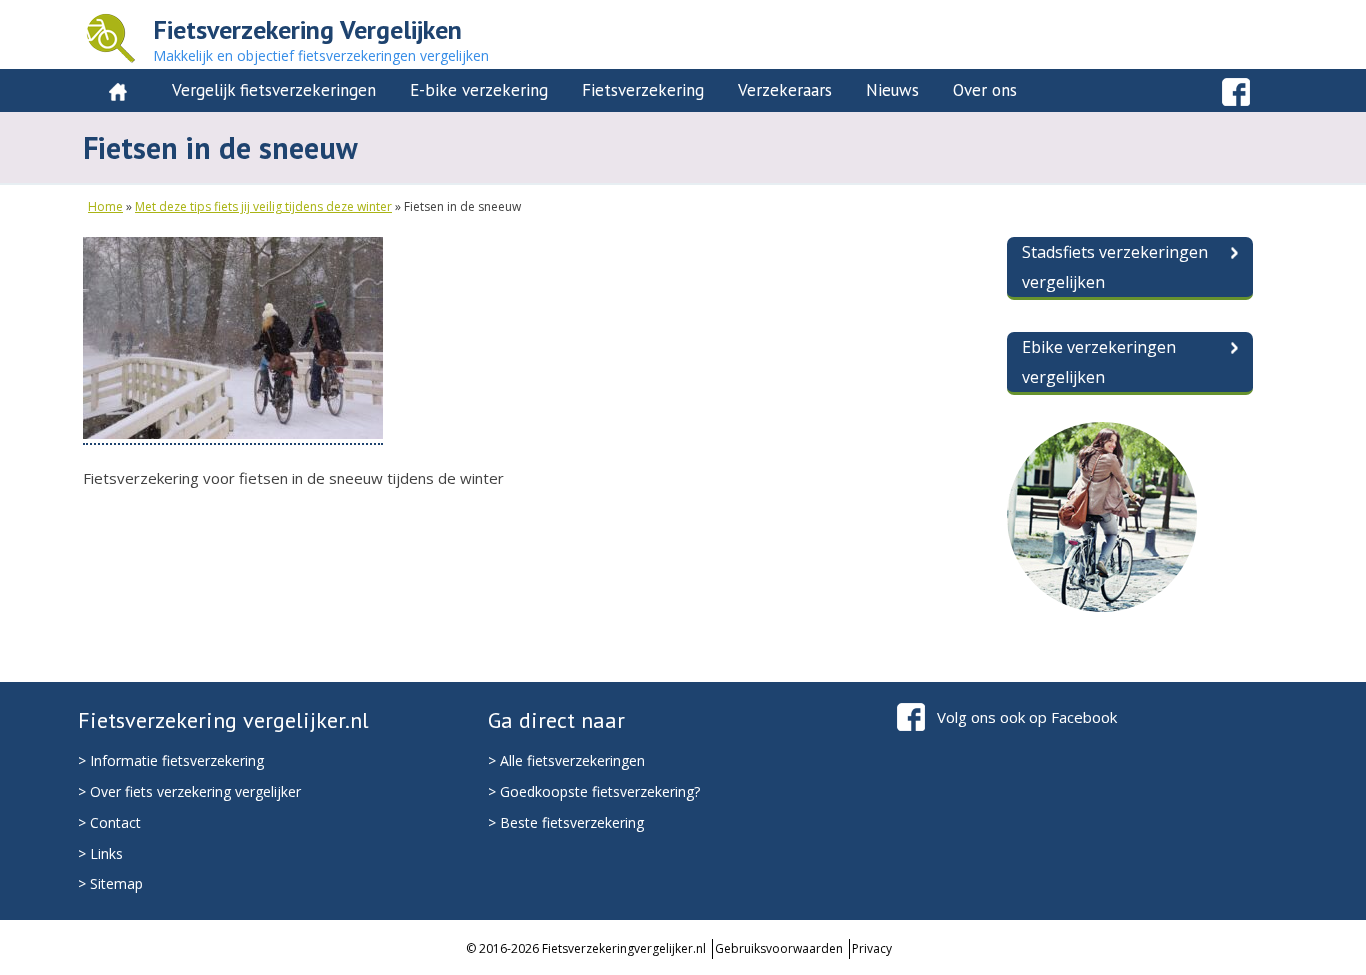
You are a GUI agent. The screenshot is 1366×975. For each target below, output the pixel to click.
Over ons (985, 90)
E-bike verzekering (479, 90)
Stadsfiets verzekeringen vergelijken (1115, 267)
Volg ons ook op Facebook (1027, 717)
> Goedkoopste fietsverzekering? (594, 791)
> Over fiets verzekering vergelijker (189, 791)
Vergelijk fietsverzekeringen (274, 90)
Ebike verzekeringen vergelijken (1099, 362)
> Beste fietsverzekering (566, 822)
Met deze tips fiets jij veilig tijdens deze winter (263, 206)
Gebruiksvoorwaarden (779, 948)
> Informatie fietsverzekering (171, 760)
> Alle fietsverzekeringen (566, 760)
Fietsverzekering (643, 90)
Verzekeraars (785, 90)
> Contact (109, 822)
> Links (100, 853)
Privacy (872, 948)
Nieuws (892, 90)
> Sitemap (110, 883)
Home (105, 206)
